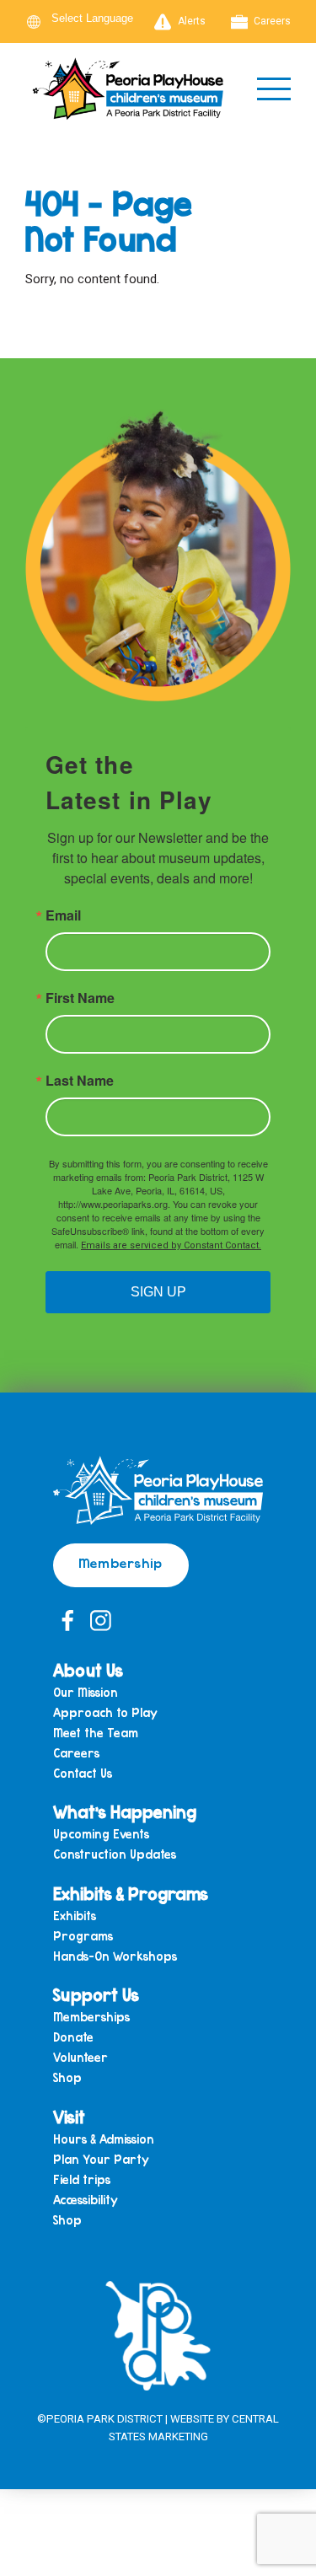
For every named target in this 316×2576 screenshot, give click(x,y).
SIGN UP (158, 1292)
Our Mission (86, 1693)
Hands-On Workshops (115, 1957)
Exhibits (75, 1916)
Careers (272, 21)
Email (63, 915)
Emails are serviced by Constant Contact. (171, 1245)
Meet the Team (96, 1733)
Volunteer (80, 2058)
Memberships (91, 2018)
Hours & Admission (104, 2140)
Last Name (80, 1081)
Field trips (82, 2180)
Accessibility (86, 2200)
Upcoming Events (101, 1835)
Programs (83, 1937)
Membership (121, 1562)
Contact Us (83, 1774)
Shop (67, 2078)
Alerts (192, 21)
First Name (80, 998)
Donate (73, 2038)
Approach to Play (105, 1713)
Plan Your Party (101, 2160)
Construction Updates (115, 1855)
